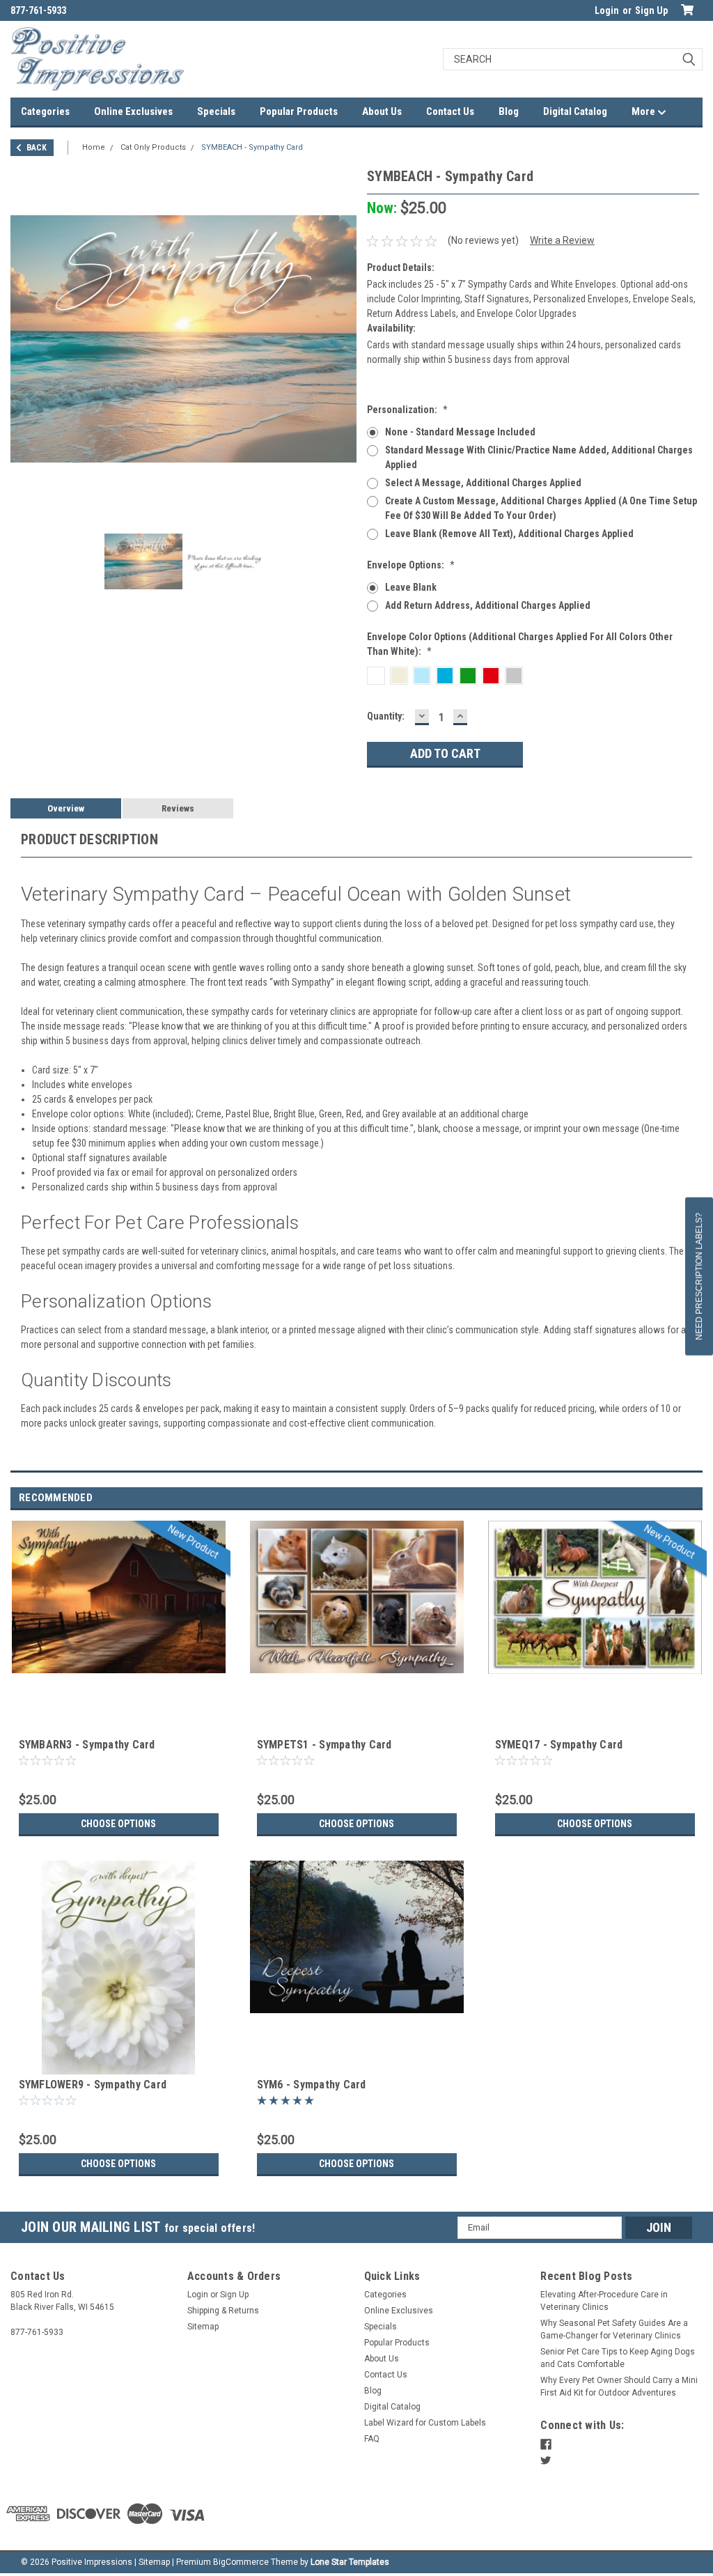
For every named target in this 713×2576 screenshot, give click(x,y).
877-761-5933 (38, 10)
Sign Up (651, 10)
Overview (66, 808)
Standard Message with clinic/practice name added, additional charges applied (539, 457)
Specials (216, 111)
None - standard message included (460, 432)
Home (94, 147)
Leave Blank (411, 587)
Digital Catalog (575, 111)
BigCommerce (241, 2562)
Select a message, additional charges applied (483, 483)
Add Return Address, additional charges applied (488, 605)
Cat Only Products (153, 147)
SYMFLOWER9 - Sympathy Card (93, 2085)
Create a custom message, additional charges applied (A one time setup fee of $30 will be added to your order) (541, 508)
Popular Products (299, 111)
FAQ (372, 2439)
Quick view (118, 1724)
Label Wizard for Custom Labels (425, 2423)
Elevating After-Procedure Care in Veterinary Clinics (604, 2301)
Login (607, 10)
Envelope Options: (411, 565)
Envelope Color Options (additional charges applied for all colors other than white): (520, 644)
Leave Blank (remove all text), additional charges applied (509, 534)
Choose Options (118, 1824)
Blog (509, 111)
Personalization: (407, 410)
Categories (45, 111)
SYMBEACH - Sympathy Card (252, 147)
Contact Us (450, 111)
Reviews (178, 808)
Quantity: (386, 716)
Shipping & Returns (223, 2311)
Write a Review (562, 240)
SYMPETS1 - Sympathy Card (324, 1745)
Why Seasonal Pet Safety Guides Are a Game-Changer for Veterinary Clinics (614, 2329)
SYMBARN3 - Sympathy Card (87, 1745)
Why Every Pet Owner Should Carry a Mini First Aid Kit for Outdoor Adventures (619, 2387)
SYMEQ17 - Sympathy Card (559, 1745)
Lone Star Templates (350, 2562)
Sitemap (203, 2327)
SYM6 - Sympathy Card (312, 2085)
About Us (382, 111)
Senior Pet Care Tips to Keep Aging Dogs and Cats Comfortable (618, 2358)
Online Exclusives (133, 111)
